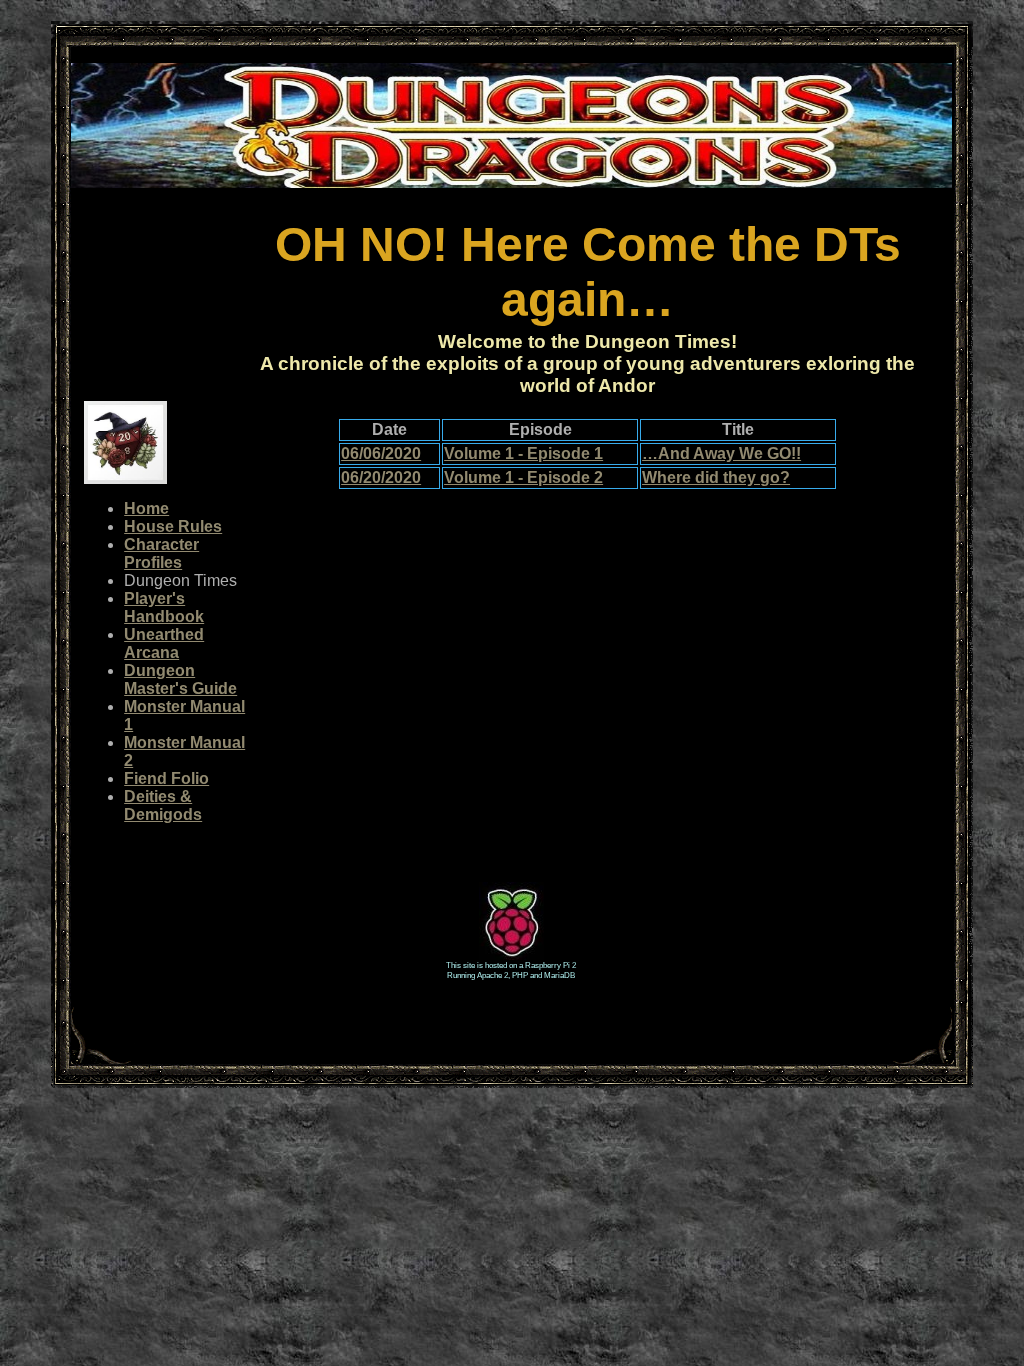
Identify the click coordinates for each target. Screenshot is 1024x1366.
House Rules (173, 526)
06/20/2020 (381, 477)
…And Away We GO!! (721, 453)
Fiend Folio (166, 778)
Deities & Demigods (163, 805)
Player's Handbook (164, 607)
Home (146, 508)
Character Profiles (161, 553)
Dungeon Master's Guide (180, 679)
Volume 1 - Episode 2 (523, 477)
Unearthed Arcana (164, 643)
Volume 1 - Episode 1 (523, 453)
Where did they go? (716, 477)
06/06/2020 (381, 453)
